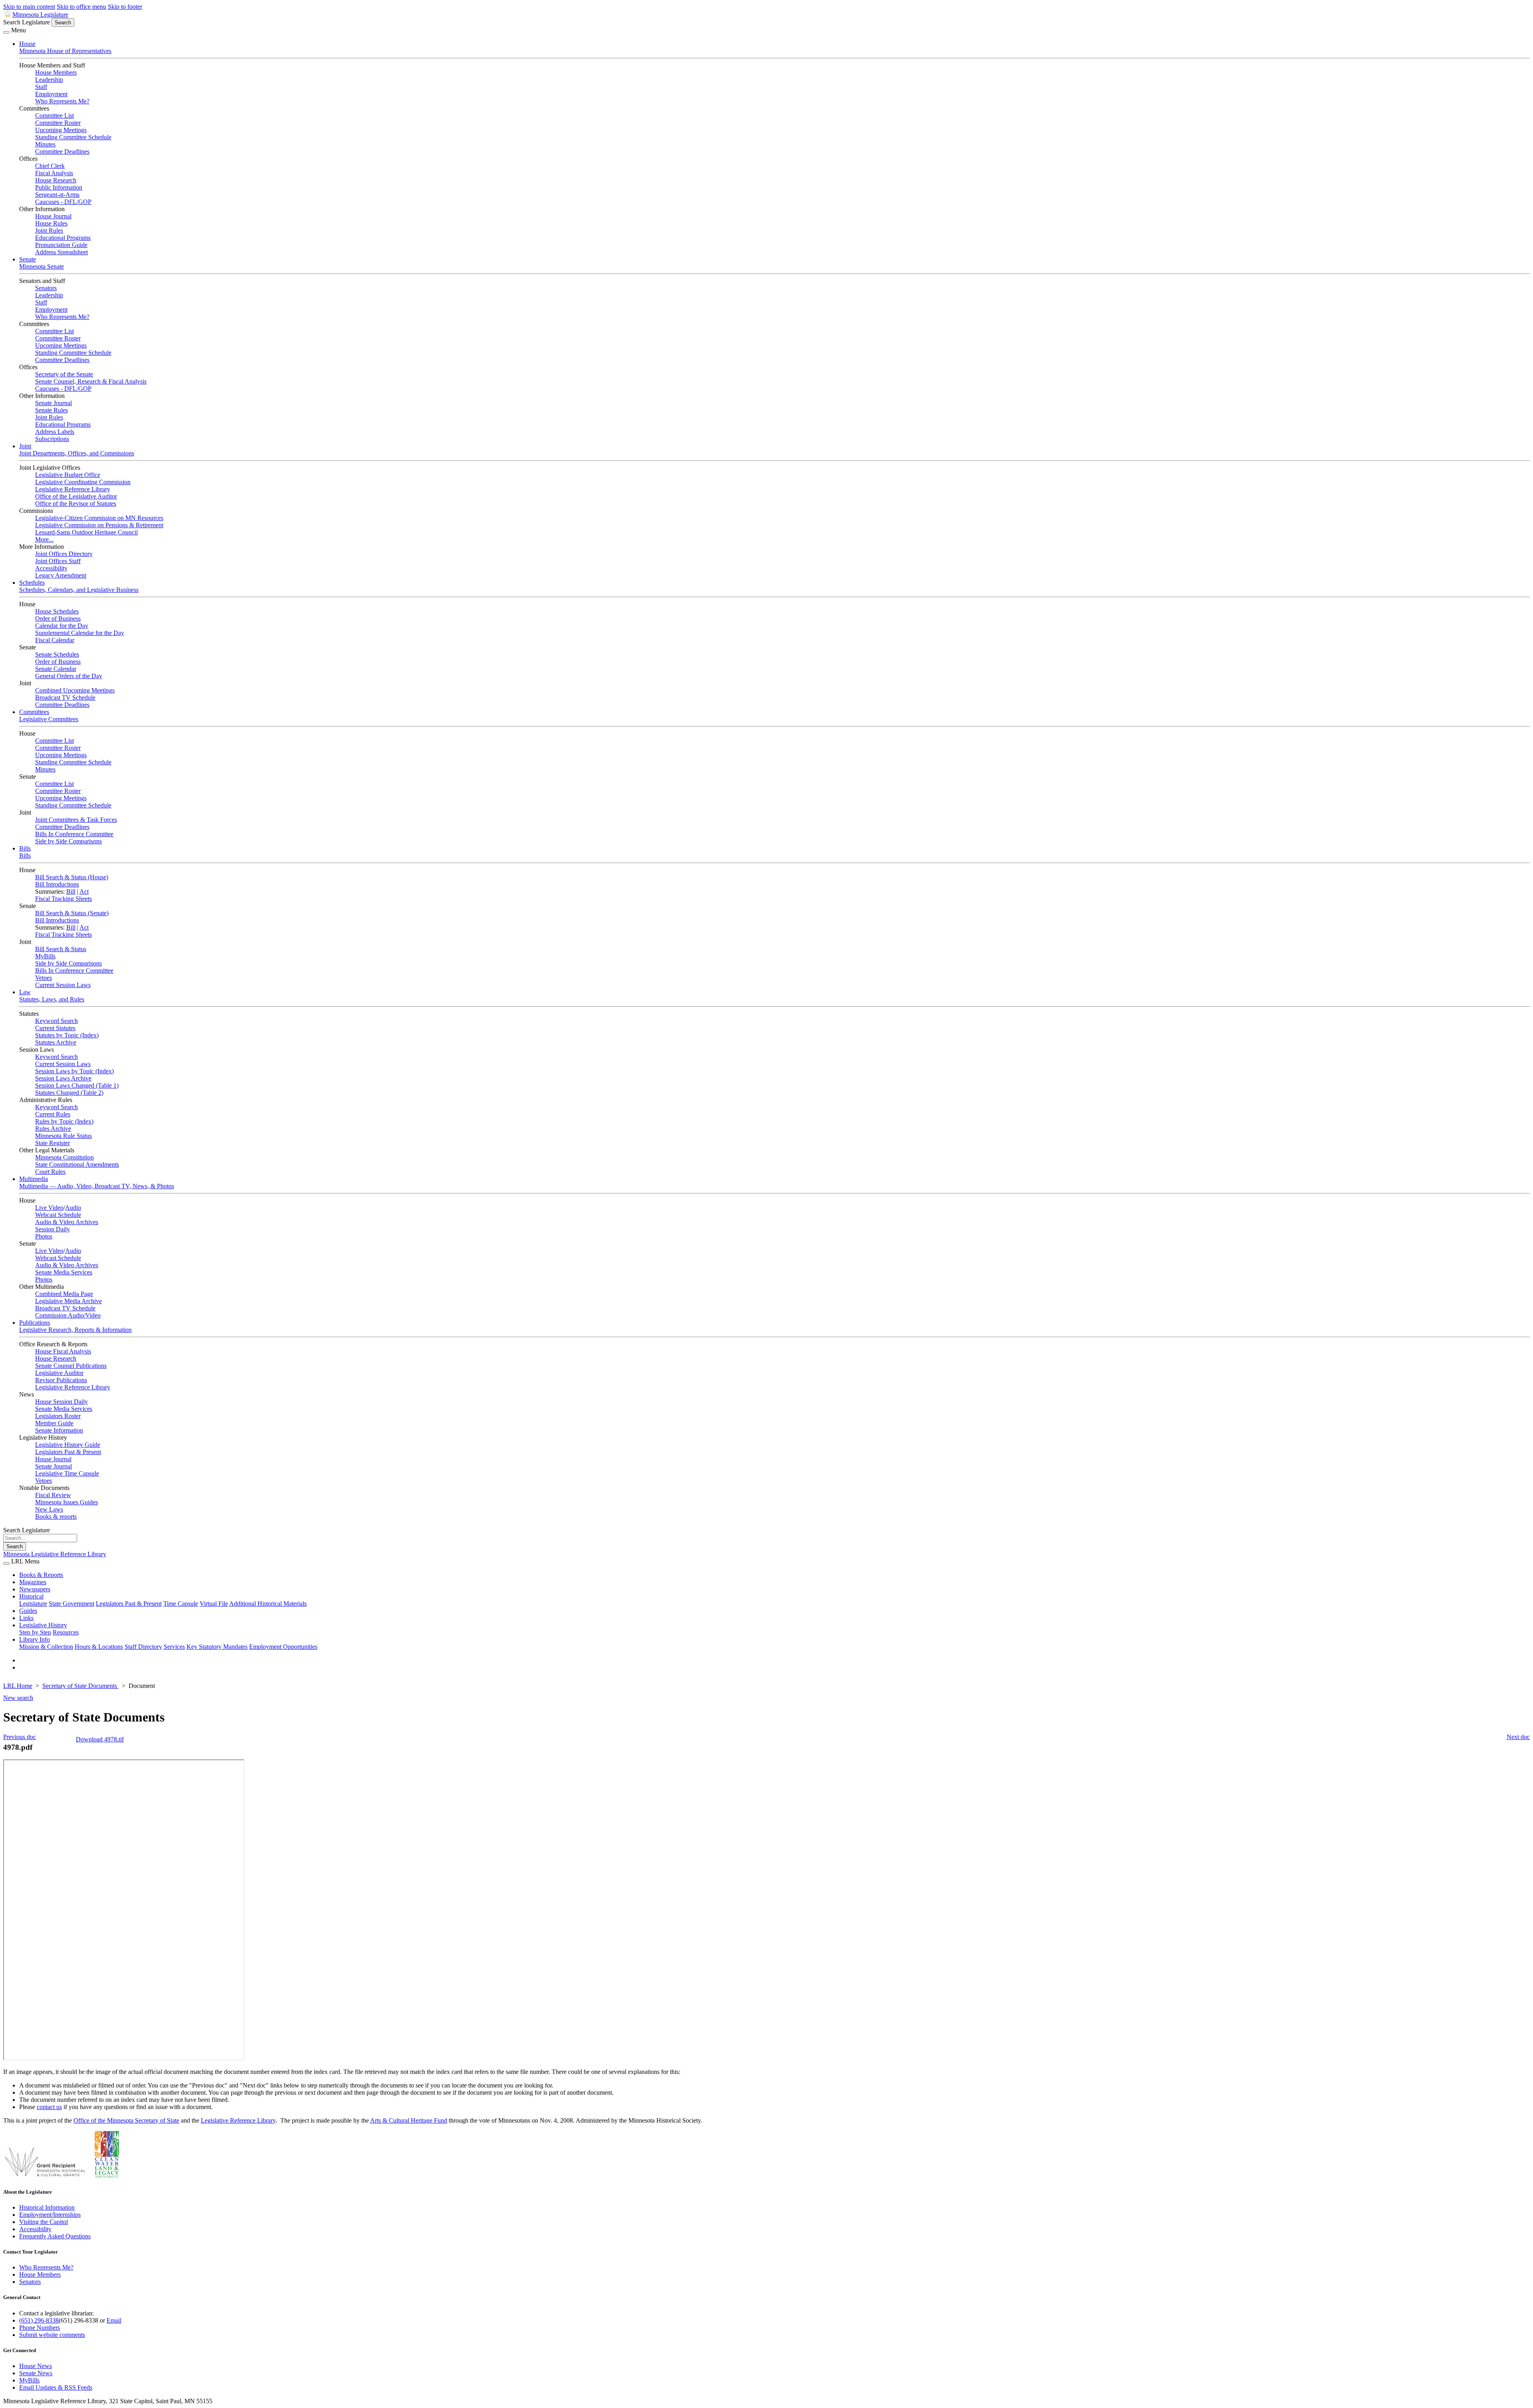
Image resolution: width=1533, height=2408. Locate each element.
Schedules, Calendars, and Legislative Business (79, 590)
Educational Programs (63, 238)
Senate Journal (53, 403)
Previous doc (20, 1737)
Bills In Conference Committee (74, 834)
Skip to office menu (81, 7)
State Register (52, 1143)
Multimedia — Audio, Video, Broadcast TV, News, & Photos (97, 1186)
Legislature (33, 1604)
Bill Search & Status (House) (72, 877)
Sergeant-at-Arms (57, 195)
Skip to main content (29, 7)
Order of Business (58, 618)
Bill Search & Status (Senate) (72, 913)
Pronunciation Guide (61, 245)
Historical (31, 1596)
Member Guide (54, 1423)
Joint (25, 446)
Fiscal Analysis (54, 173)
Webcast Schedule (58, 1215)
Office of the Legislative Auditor (76, 496)
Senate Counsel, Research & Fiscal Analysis (91, 381)
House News (36, 2366)
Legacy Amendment (61, 575)
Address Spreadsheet (61, 252)
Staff (41, 87)
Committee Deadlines (62, 151)
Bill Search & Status (61, 949)
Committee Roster (58, 123)
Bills (25, 848)
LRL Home (18, 1686)
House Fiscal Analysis (63, 1351)
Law (25, 992)
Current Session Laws (63, 985)
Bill (71, 891)
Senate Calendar (56, 669)
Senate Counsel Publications (71, 1366)
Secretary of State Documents (80, 1686)
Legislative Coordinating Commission (83, 482)
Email (114, 2320)
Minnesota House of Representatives (65, 51)
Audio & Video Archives (67, 1222)
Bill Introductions (57, 884)
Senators (46, 288)
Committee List (54, 116)
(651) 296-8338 (39, 2320)
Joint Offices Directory (64, 554)
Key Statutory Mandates (217, 1647)
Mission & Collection (46, 1647)
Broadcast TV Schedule (65, 697)
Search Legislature (27, 22)
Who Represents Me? (62, 101)
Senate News (36, 2373)
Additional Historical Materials (268, 1604)
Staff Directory (143, 1647)
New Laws (49, 1509)
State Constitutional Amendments (77, 1164)
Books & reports (56, 1517)
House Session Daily (61, 1402)
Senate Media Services (64, 1272)
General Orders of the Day (69, 676)
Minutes (45, 144)
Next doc (1518, 1737)
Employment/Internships (50, 2215)
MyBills (45, 956)
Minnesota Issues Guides (66, 1502)
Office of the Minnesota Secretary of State (126, 2120)
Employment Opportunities (283, 1647)
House (27, 44)
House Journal (53, 216)
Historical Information (47, 2207)
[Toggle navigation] (6, 32)
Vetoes (44, 978)
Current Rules (53, 1114)
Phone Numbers (40, 2328)
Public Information (59, 187)
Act (84, 891)
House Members (56, 72)
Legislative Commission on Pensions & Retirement (99, 525)
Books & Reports (41, 1575)
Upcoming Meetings (61, 130)
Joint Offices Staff (58, 561)
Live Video (49, 1208)
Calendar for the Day (62, 626)
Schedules (32, 583)
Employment (51, 94)
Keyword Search (56, 1021)
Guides (28, 1611)
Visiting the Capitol (44, 2222)
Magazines (33, 1582)
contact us (49, 2107)
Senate (28, 259)
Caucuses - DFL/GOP (63, 202)
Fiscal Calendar (55, 640)
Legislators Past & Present (68, 1452)
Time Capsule (181, 1604)
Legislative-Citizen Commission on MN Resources (99, 518)
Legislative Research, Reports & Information (75, 1330)
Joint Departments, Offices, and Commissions (77, 453)
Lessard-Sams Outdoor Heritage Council (86, 532)
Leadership (49, 80)
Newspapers (35, 1589)
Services (174, 1647)
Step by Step (35, 1632)
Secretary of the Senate (64, 374)
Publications (35, 1323)
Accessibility (51, 568)
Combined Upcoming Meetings (75, 690)
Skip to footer (125, 7)
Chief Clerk (50, 166)
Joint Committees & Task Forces (76, 820)
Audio (73, 1208)
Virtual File (214, 1604)
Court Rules (50, 1172)
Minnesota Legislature (40, 15)
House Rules (51, 223)
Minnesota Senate (42, 266)
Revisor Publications (61, 1380)
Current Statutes (55, 1028)
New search (18, 1698)
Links (26, 1618)
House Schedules (57, 611)
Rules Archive (53, 1129)
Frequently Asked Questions (55, 2236)
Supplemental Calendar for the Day (80, 633)
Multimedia (34, 1179)
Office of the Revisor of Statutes (76, 504)
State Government (71, 1604)
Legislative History (43, 1625)
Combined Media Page (64, 1294)
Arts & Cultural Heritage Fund (409, 2120)
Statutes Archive (56, 1042)
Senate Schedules (57, 654)
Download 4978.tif (100, 1739)
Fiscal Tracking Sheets (63, 899)
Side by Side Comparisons (68, 841)
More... (44, 539)
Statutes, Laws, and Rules (52, 999)
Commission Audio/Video (68, 1315)
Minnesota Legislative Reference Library (55, 1554)
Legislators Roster (58, 1416)
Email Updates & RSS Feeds (56, 2387)
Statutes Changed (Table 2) (69, 1093)
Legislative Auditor (59, 1373)
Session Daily (52, 1229)
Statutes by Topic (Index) (67, 1035)
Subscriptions (52, 439)
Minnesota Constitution (64, 1157)
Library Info (35, 1639)
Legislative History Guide (68, 1445)
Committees (34, 712)
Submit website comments (52, 2335)
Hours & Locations (99, 1647)
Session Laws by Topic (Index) (74, 1071)
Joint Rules (49, 231)
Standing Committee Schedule (73, 137)
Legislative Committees (49, 719)
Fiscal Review (53, 1495)
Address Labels (55, 432)
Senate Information (59, 1430)
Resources (66, 1632)
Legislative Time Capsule (67, 1473)
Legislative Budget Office (68, 475)
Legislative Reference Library (73, 489)
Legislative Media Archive (68, 1301)
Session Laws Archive (63, 1078)
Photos (44, 1236)
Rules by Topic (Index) (64, 1121)
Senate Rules (51, 410)
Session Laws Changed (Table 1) (77, 1085)
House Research (56, 180)
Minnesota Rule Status (63, 1136)
